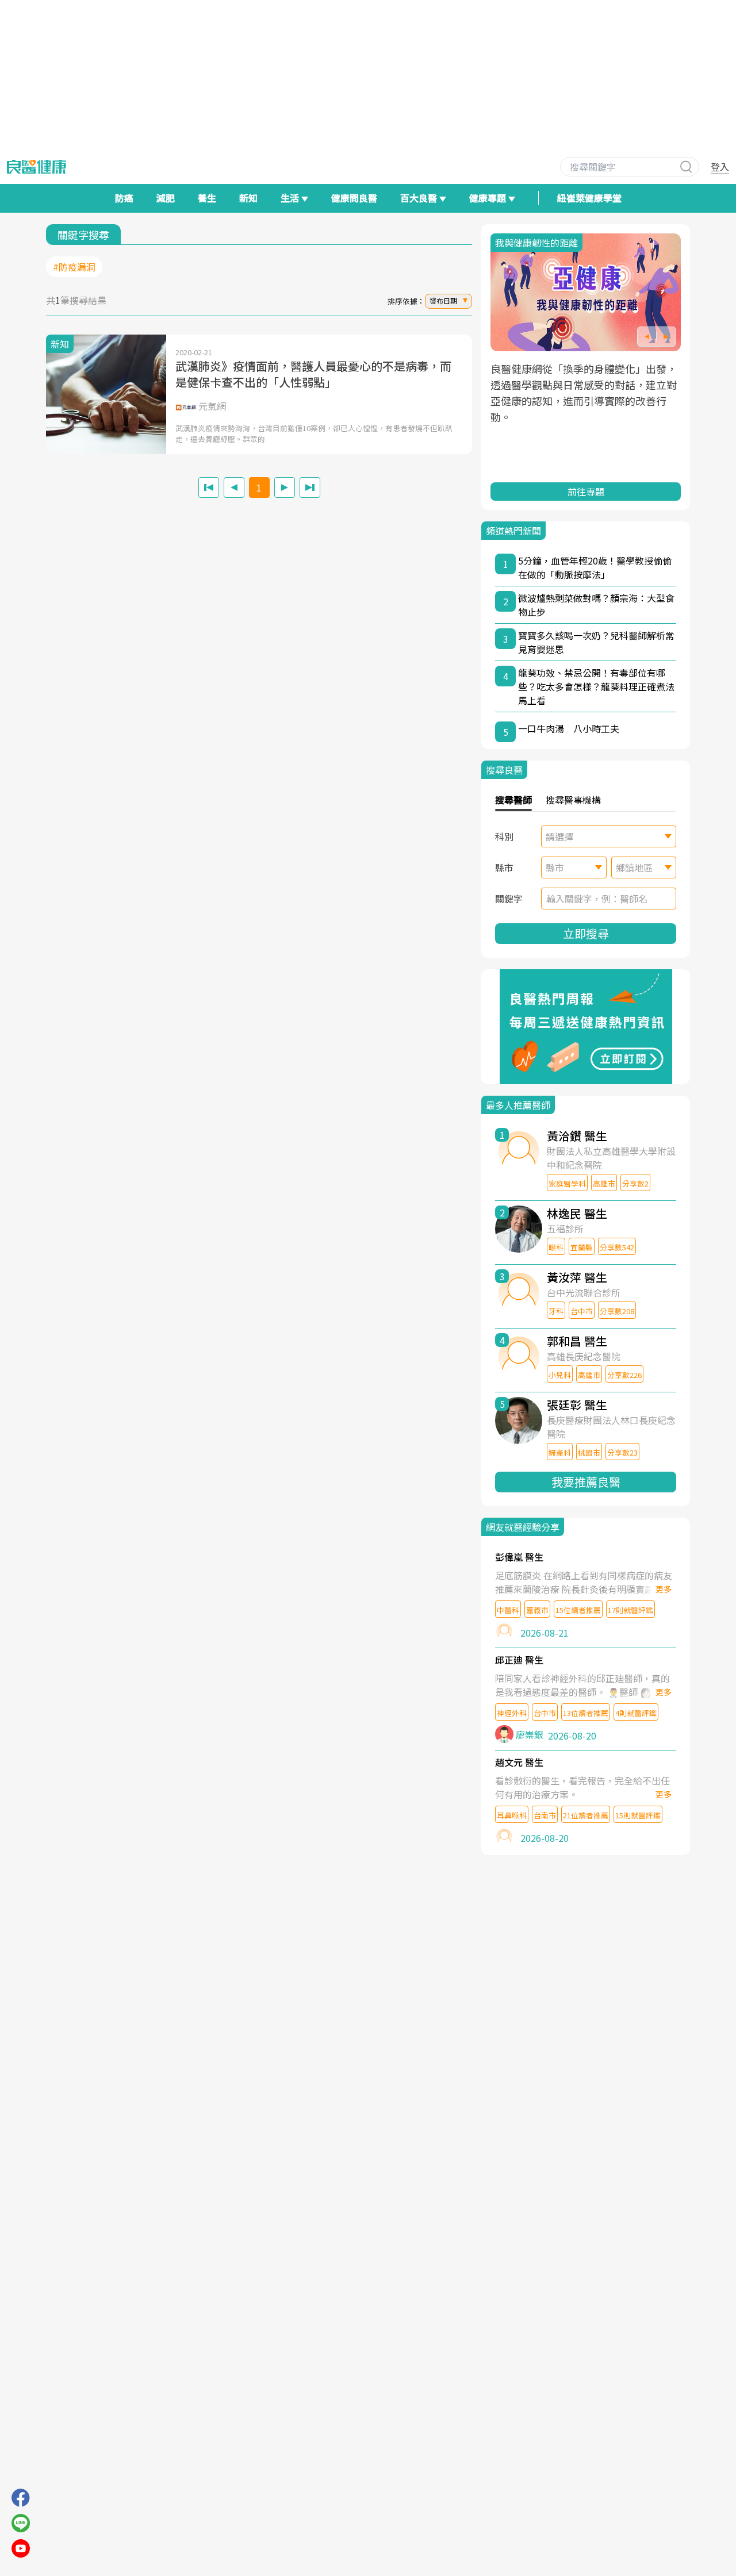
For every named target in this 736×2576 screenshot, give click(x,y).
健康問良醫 (354, 198)
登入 (720, 167)
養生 (207, 198)
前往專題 (586, 492)
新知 (248, 198)
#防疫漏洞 (74, 267)
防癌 (124, 198)
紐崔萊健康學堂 (589, 198)
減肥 (166, 198)
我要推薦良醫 (586, 1482)
